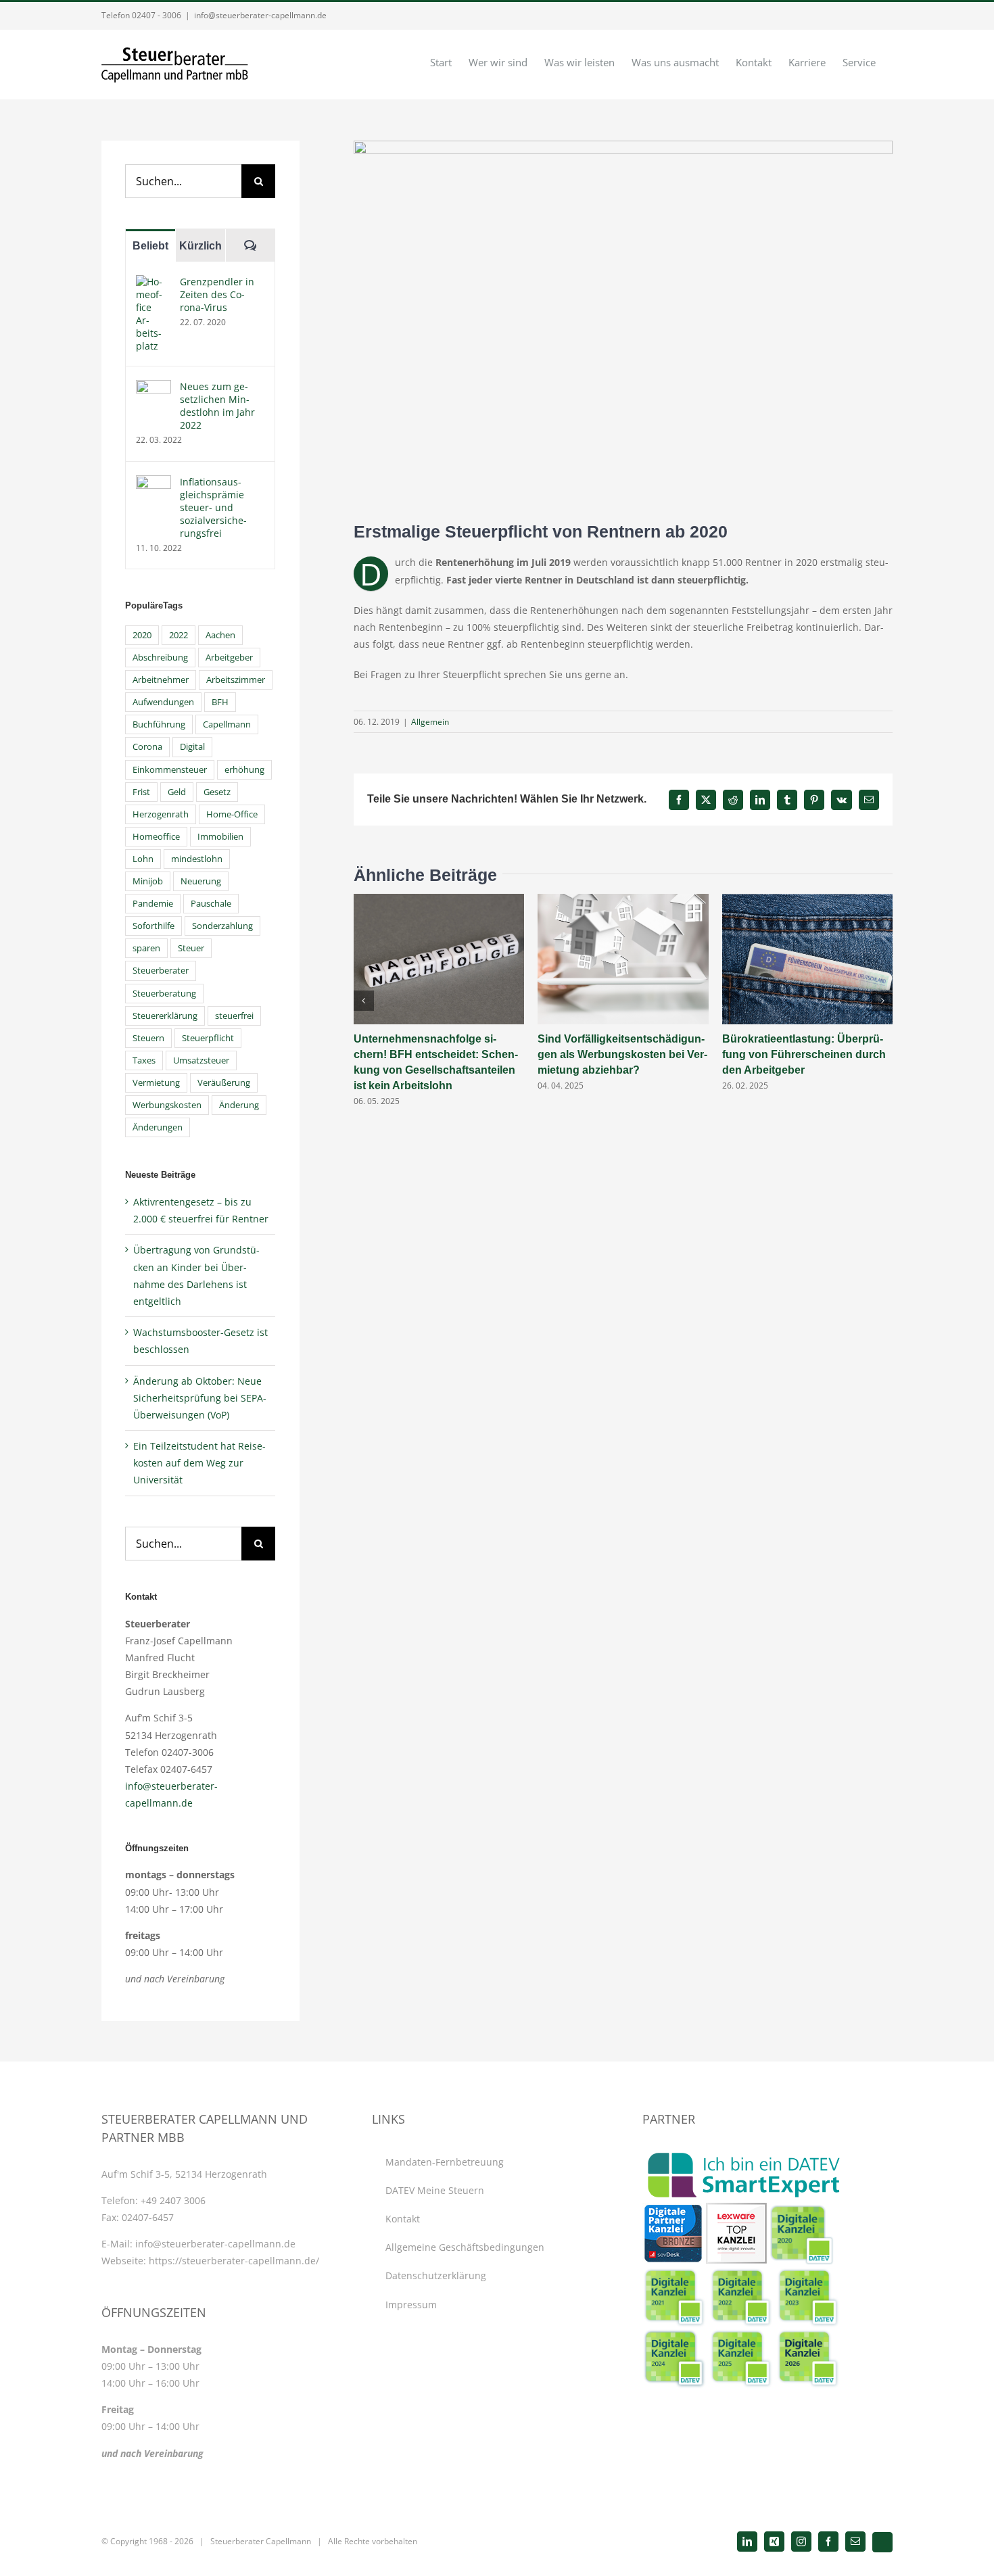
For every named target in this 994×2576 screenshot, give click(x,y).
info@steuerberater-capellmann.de (260, 15)
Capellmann (227, 724)
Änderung (239, 1105)
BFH (220, 702)
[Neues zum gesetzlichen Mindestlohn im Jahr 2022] (153, 388)
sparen (146, 948)
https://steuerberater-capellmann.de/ (234, 2261)
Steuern (148, 1038)
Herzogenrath (161, 814)
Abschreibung (160, 658)
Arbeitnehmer (161, 680)
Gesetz (217, 792)
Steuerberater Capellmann (261, 2541)
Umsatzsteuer (201, 1060)
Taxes (144, 1060)
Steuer (191, 948)
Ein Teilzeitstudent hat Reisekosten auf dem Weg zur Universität (199, 1463)
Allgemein (430, 722)
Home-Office (232, 814)
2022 (179, 635)
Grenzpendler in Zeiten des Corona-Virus (217, 294)
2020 (142, 635)
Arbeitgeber (229, 658)
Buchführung (159, 724)
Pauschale (211, 904)
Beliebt (150, 246)
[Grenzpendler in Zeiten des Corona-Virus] (153, 284)
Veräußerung (224, 1083)
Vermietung (156, 1083)
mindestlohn (197, 859)
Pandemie (153, 904)
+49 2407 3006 (173, 2200)
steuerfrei (234, 1016)
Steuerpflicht (208, 1038)
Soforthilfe (153, 926)
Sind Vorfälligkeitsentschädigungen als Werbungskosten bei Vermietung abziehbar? (622, 1054)
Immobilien (220, 837)
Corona (147, 747)
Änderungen (158, 1127)
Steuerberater (161, 971)
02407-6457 (148, 2217)
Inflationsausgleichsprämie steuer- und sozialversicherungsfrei (213, 507)
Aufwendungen (163, 702)
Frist (141, 792)
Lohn (143, 859)
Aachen (220, 635)
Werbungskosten (167, 1105)
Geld (177, 792)
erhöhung (244, 770)
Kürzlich (200, 246)
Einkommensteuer (170, 770)
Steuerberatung (164, 994)
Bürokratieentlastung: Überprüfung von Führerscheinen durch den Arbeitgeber (804, 1054)
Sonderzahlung (222, 926)
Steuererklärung (165, 1016)
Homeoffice (156, 837)
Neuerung (201, 881)
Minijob (148, 881)
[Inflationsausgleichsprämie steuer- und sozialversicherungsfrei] (153, 484)
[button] (364, 1001)
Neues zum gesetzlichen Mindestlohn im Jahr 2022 (217, 406)
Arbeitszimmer (236, 680)
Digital (192, 747)
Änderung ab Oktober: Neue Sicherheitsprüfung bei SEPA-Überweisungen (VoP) (200, 1398)
